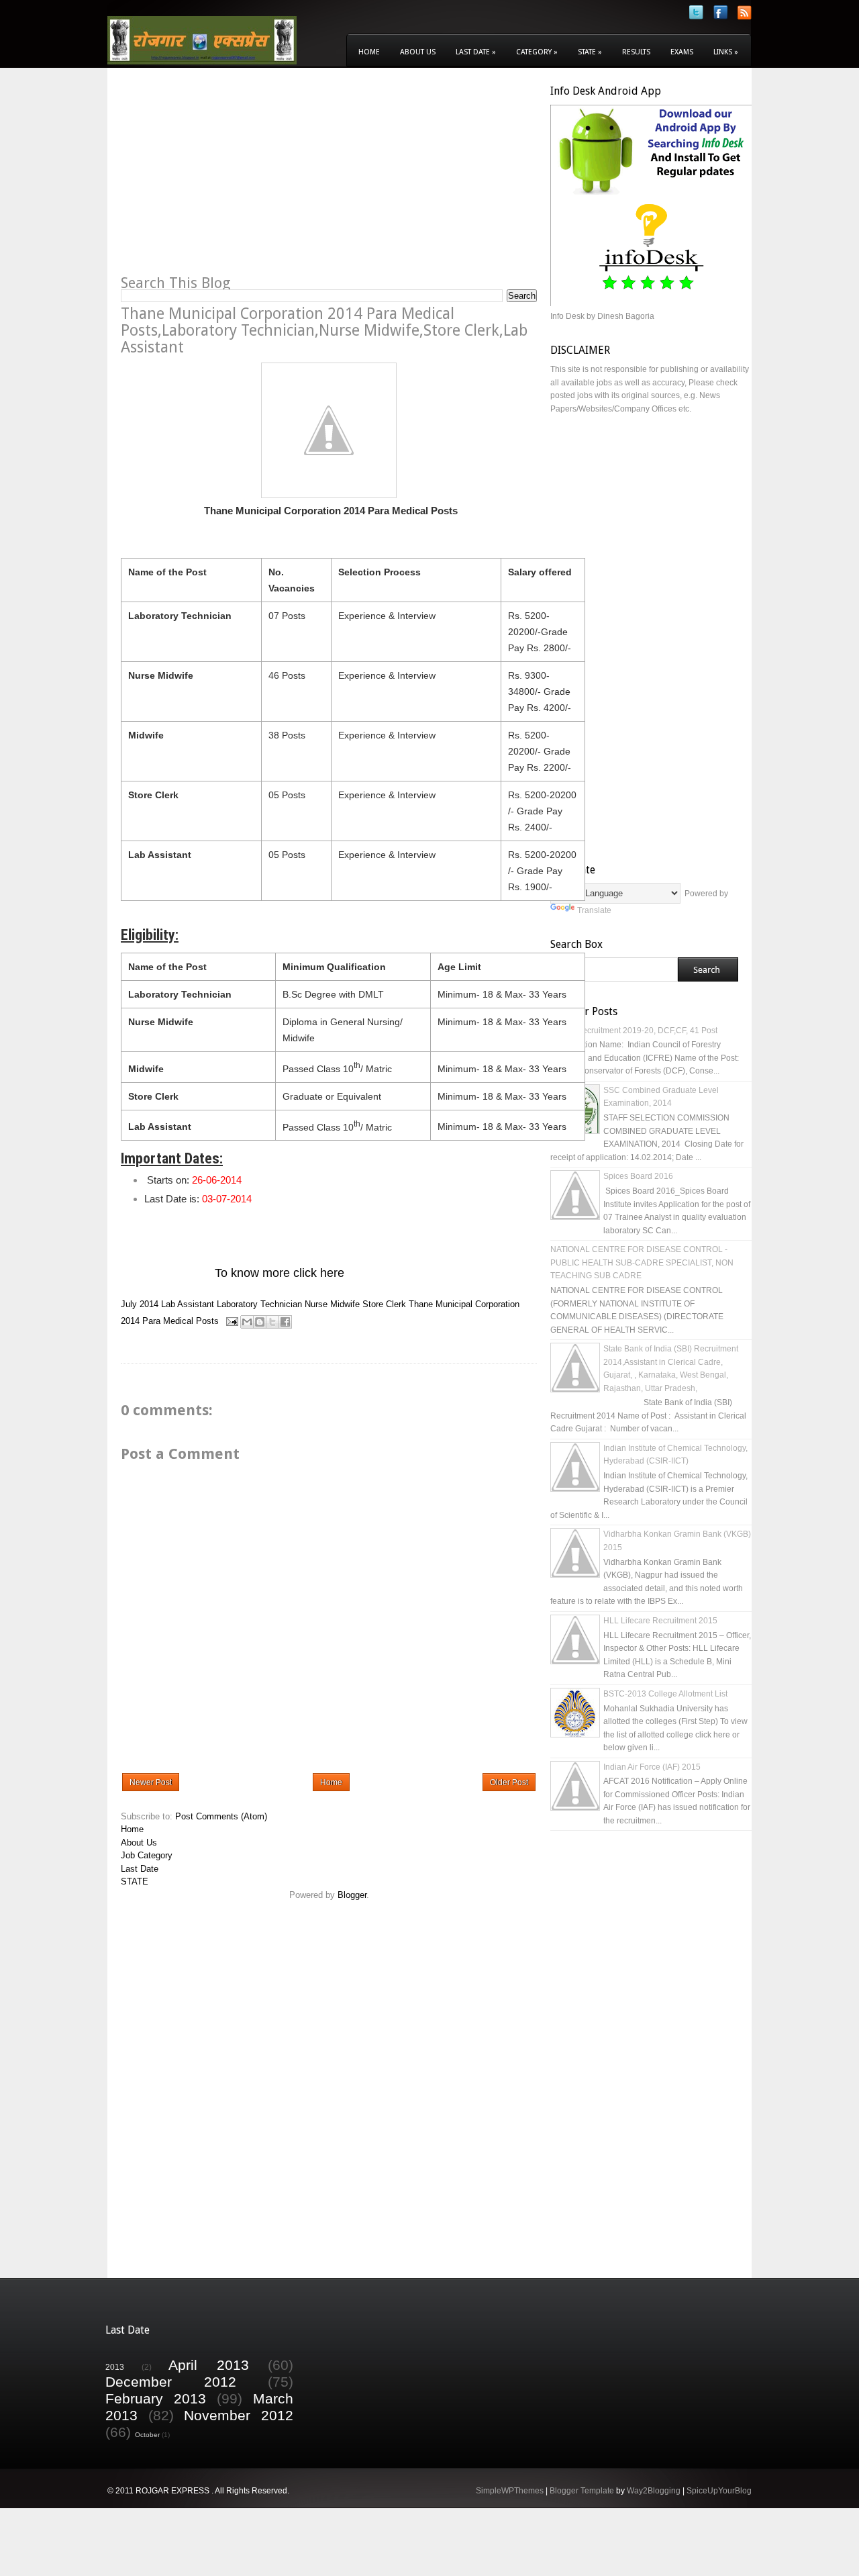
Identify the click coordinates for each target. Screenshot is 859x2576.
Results (636, 52)
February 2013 (156, 2398)
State (590, 52)
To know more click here (280, 1273)
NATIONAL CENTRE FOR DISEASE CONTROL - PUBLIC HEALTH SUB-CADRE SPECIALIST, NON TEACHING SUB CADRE (642, 1262)
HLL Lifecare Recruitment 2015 (660, 1621)
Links (726, 52)
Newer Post (151, 1782)
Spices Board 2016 (638, 1176)
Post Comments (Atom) (221, 1816)
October (147, 2435)
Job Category (147, 1855)
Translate (594, 910)
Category (537, 52)
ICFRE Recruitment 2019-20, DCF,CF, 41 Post (634, 1031)
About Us (418, 52)
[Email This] (247, 1322)
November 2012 (239, 2415)
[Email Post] (231, 1321)
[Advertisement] (234, 179)
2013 (115, 2367)
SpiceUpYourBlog (719, 2491)
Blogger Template (582, 2491)
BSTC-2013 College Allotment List (665, 1694)
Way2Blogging (654, 2491)
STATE (135, 1881)
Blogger (352, 1895)
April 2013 (209, 2365)
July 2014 (140, 1304)
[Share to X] (272, 1322)
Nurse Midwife (332, 1304)
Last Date (476, 52)
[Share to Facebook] (285, 1322)
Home (369, 52)
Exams (682, 52)
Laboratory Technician (259, 1304)
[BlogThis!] (260, 1322)
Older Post (509, 1782)
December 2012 (171, 2382)
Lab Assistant (188, 1304)
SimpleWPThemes (510, 2491)
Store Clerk (384, 1304)
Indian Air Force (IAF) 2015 (652, 1767)
